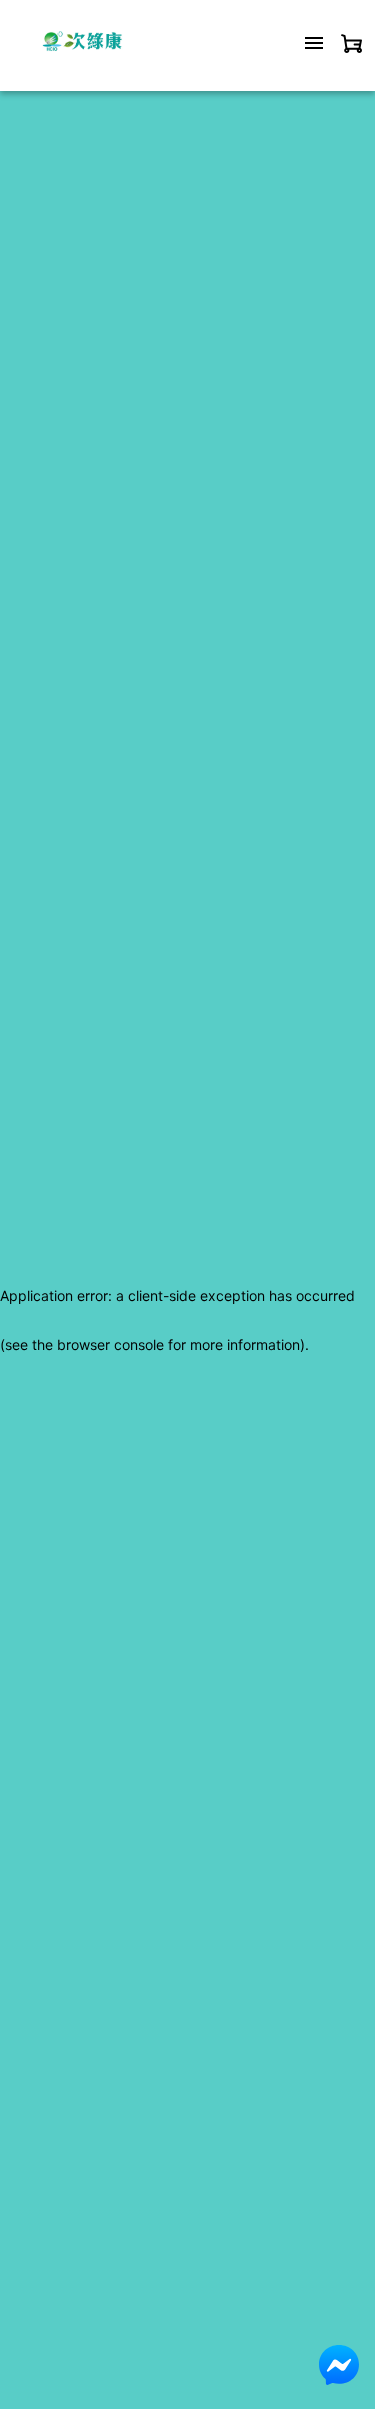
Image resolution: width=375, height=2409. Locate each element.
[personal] (352, 43)
